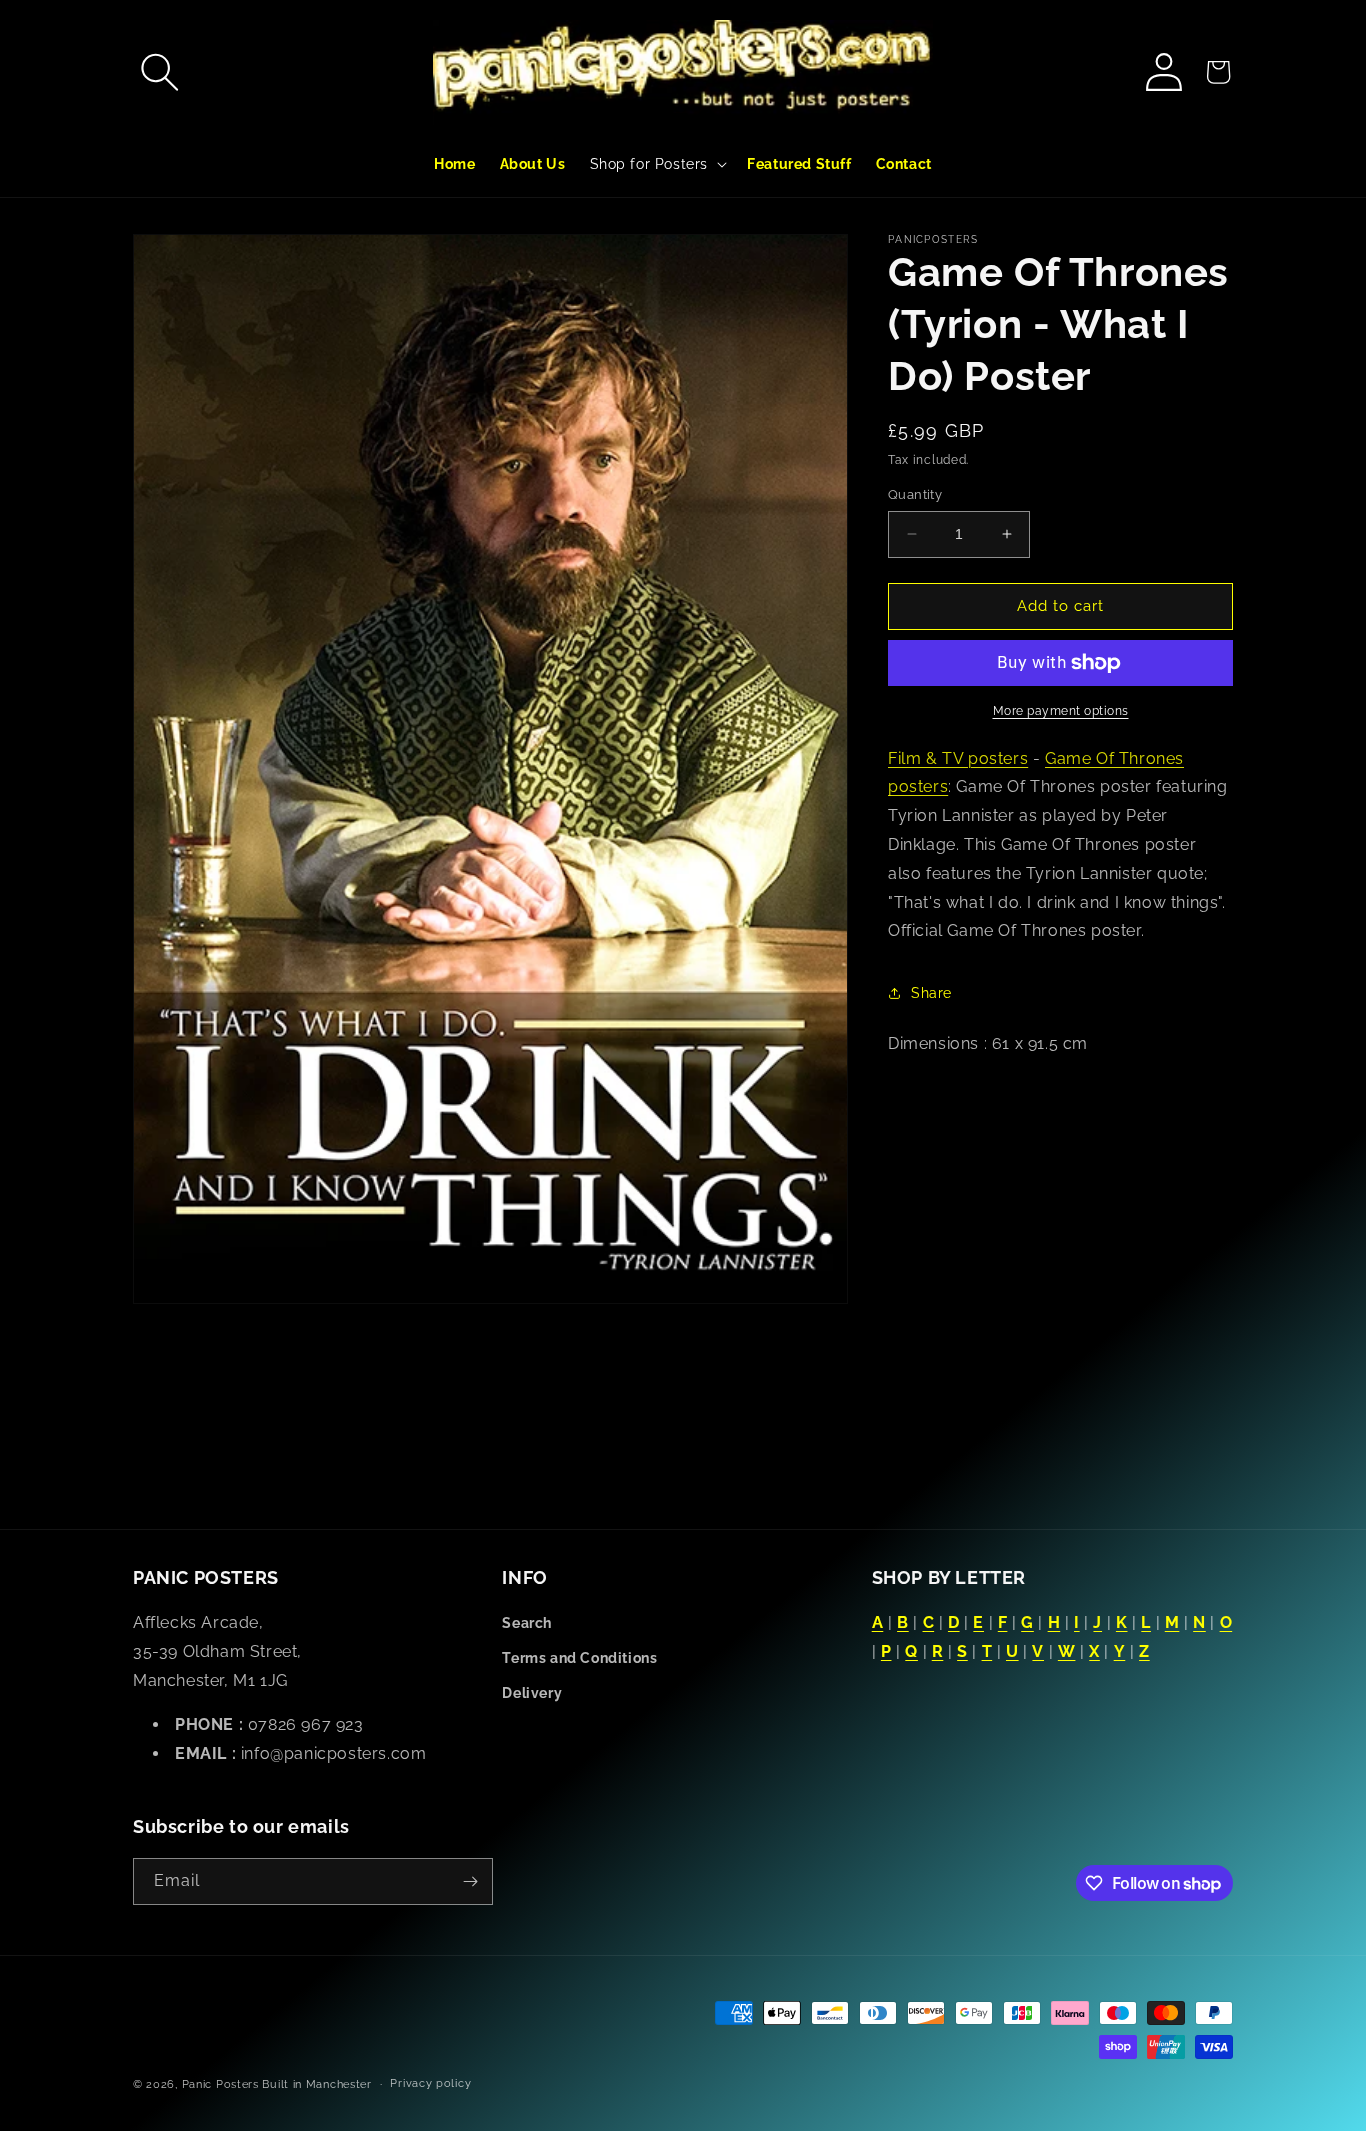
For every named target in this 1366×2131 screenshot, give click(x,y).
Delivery (532, 1693)
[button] (160, 72)
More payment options (1061, 711)
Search (527, 1623)
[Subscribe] (470, 1881)
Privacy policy (430, 2083)
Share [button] (931, 993)
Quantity (915, 494)
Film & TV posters (958, 758)
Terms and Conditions (579, 1658)
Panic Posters (220, 2084)
